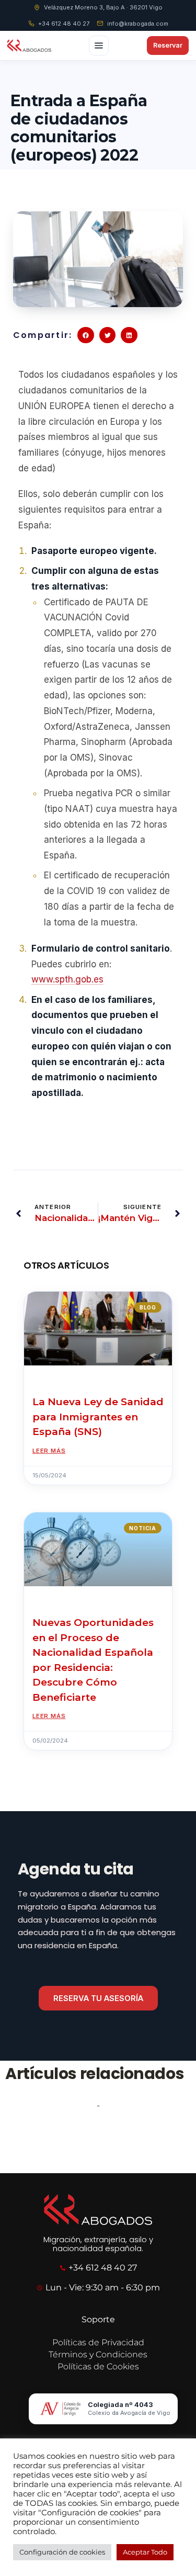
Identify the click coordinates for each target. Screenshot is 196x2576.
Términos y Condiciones (98, 2354)
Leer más (49, 1451)
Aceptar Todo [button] (145, 2552)
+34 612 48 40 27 (64, 24)
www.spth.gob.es (67, 979)
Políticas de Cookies (98, 2366)
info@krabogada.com (138, 24)
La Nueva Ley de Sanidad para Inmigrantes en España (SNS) (98, 1417)
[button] (86, 335)
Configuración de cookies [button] (62, 2552)
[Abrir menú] (99, 46)
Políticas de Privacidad (98, 2342)
